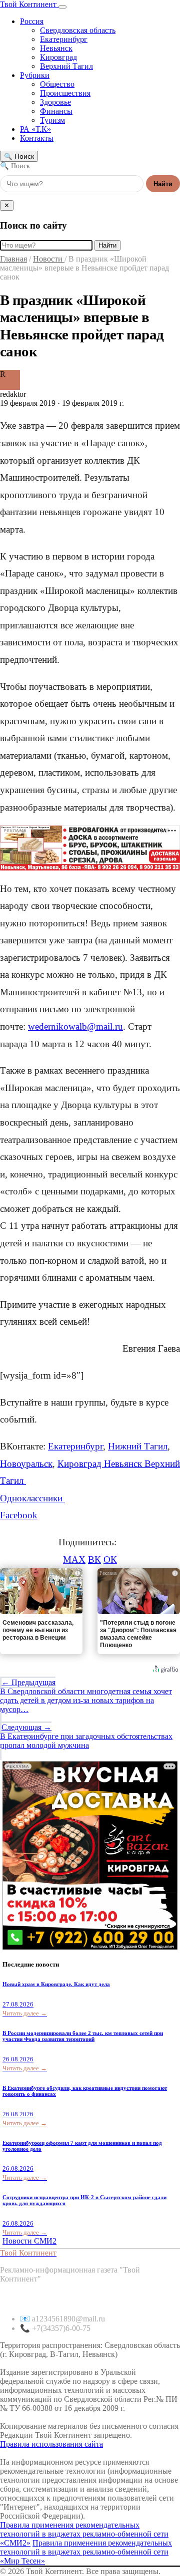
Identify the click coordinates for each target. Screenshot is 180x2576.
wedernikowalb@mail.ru (75, 1026)
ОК (110, 1560)
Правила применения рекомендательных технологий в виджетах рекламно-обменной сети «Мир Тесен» (86, 2552)
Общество (57, 84)
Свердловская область (78, 30)
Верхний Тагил (66, 66)
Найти (163, 184)
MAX (74, 1560)
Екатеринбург (64, 39)
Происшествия (65, 93)
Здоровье (55, 102)
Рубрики (35, 75)
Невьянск (56, 48)
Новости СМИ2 (29, 2241)
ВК (94, 1560)
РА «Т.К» (35, 129)
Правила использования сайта (51, 2444)
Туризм (52, 120)
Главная (13, 259)
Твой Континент (29, 4)
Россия (32, 21)
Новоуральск (26, 1464)
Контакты (37, 138)
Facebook (19, 1515)
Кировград (58, 57)
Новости (49, 259)
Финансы (56, 111)
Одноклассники (32, 1498)
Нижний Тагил (138, 1446)
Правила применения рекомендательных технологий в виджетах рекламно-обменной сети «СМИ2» (84, 2534)
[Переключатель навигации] (62, 7)
